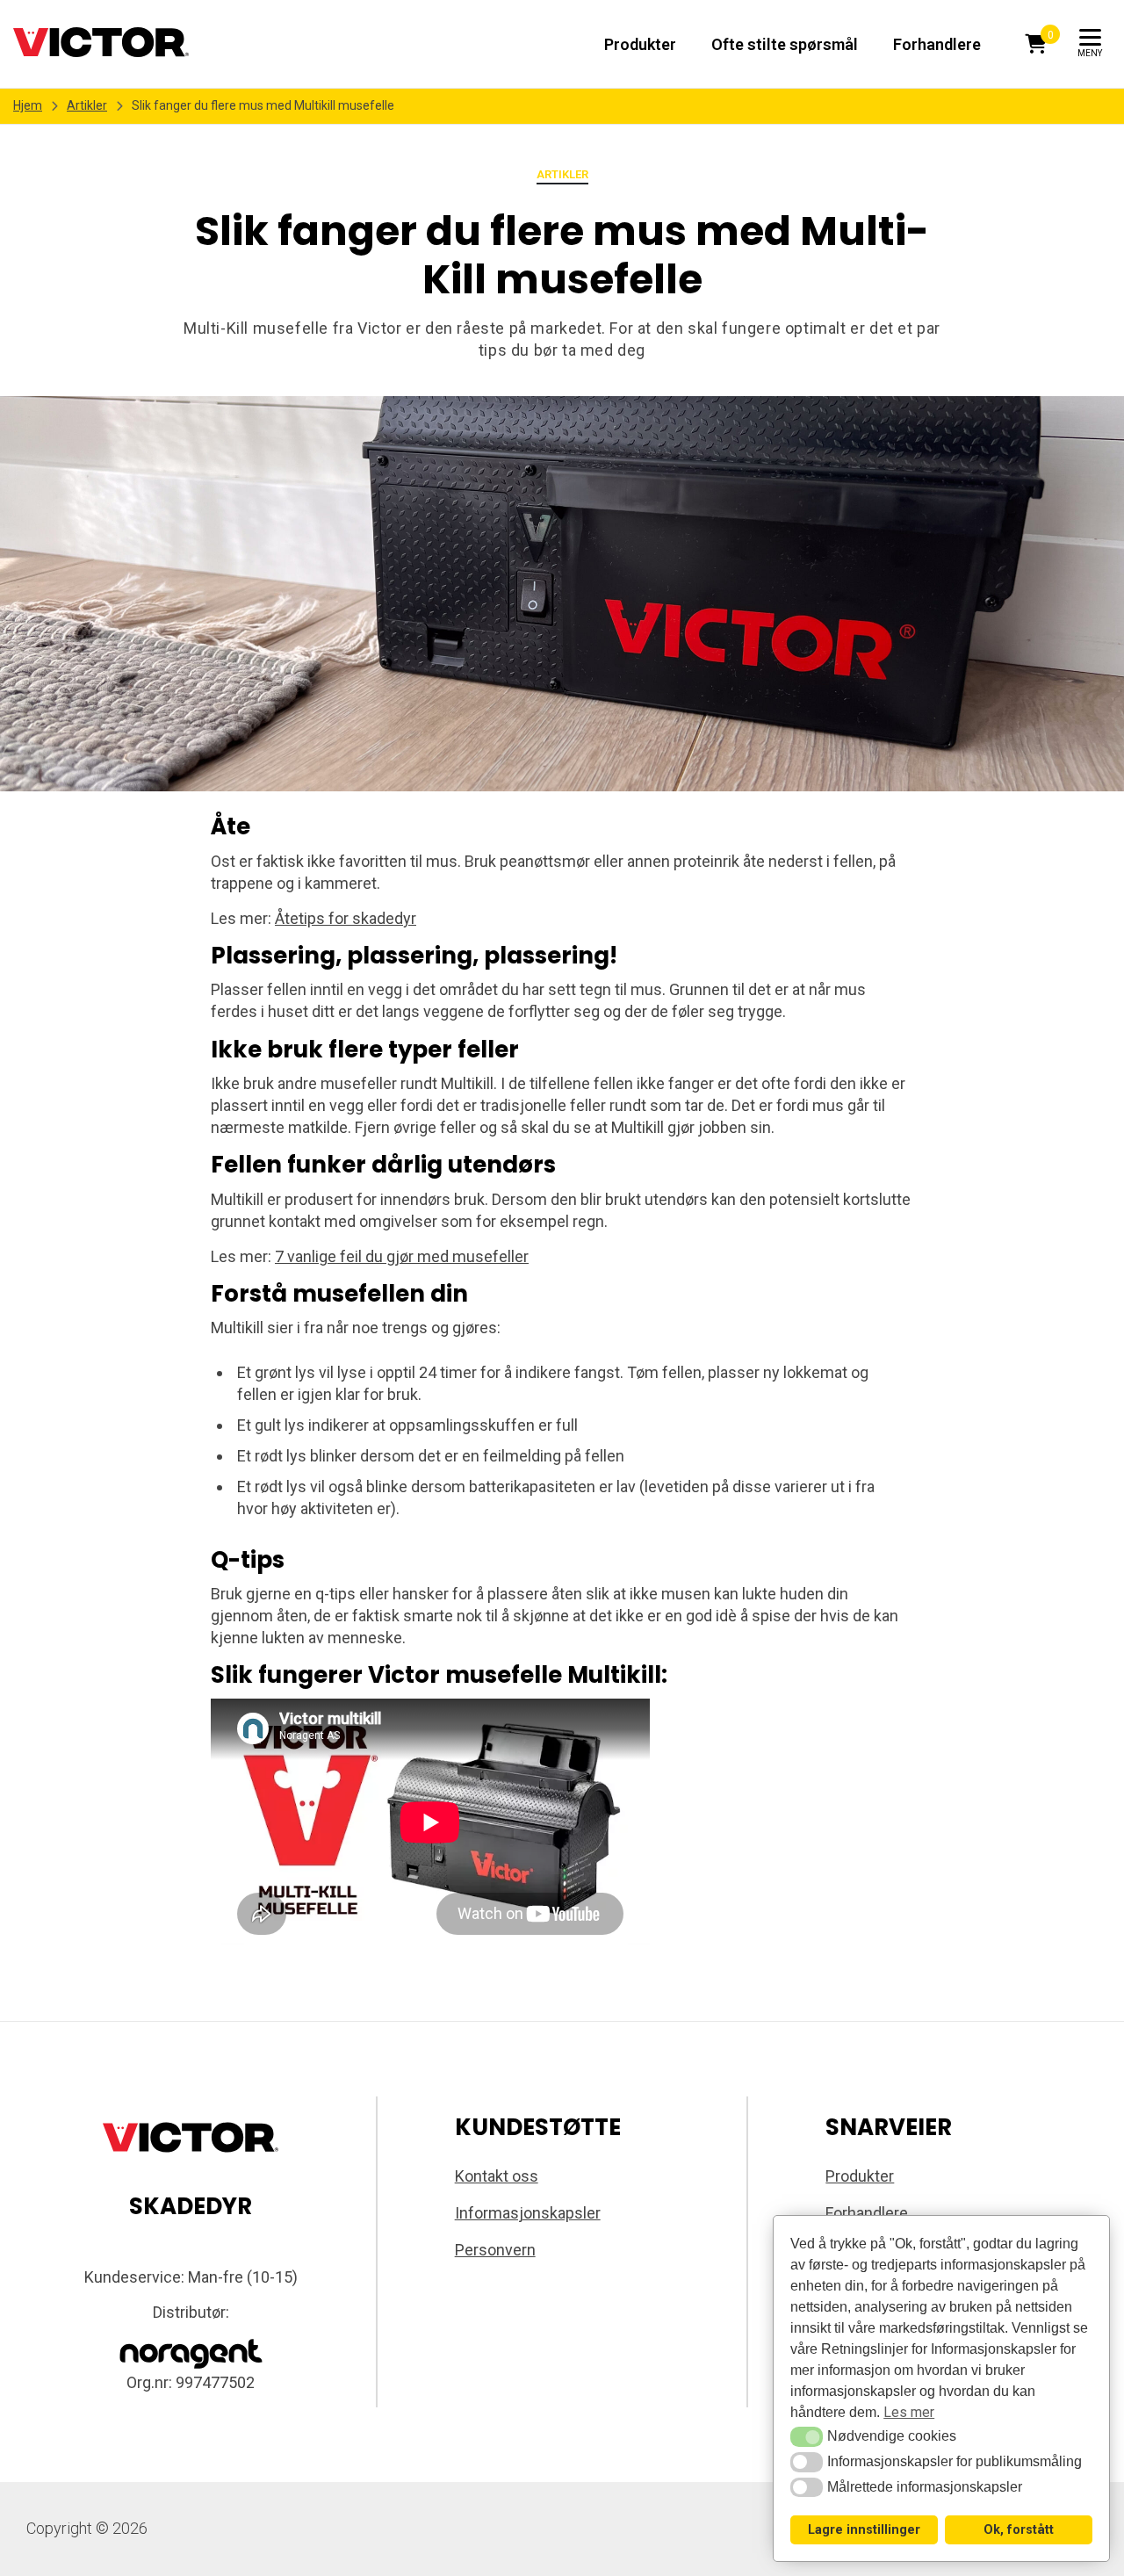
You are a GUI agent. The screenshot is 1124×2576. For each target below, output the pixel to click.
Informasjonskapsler (528, 2213)
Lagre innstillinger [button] (864, 2530)
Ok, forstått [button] (1019, 2530)
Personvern (495, 2250)
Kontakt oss (497, 2176)
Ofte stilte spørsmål (785, 44)
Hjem (28, 105)
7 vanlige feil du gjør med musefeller (402, 1256)
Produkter (640, 44)
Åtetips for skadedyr (346, 918)
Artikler (87, 105)
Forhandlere (937, 44)
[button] (807, 2436)
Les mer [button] (909, 2412)
